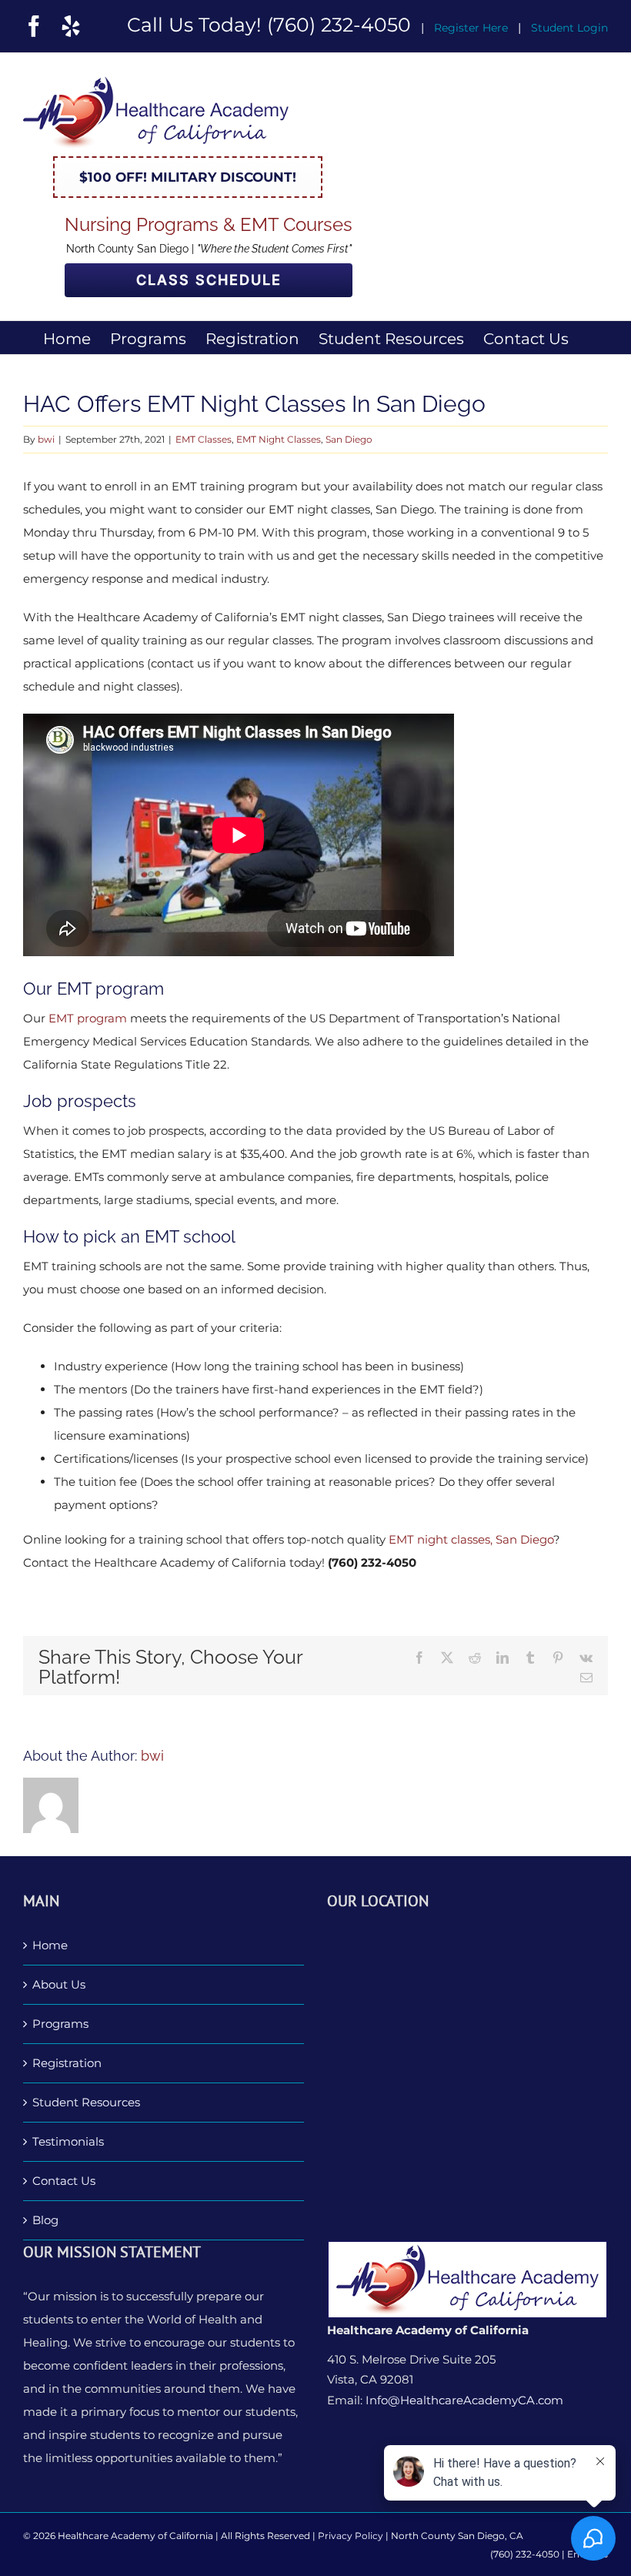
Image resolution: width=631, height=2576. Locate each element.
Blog (45, 2220)
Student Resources (86, 2102)
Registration (67, 2063)
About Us (59, 1984)
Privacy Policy (351, 2536)
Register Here (471, 28)
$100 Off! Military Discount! (188, 177)
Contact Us (64, 2181)
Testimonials (68, 2141)
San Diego (349, 439)
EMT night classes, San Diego (471, 1539)
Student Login (569, 28)
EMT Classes (204, 439)
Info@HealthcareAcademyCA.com (464, 2400)
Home (50, 1945)
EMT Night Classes (279, 439)
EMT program (88, 1018)
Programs (60, 2024)
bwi (46, 439)
